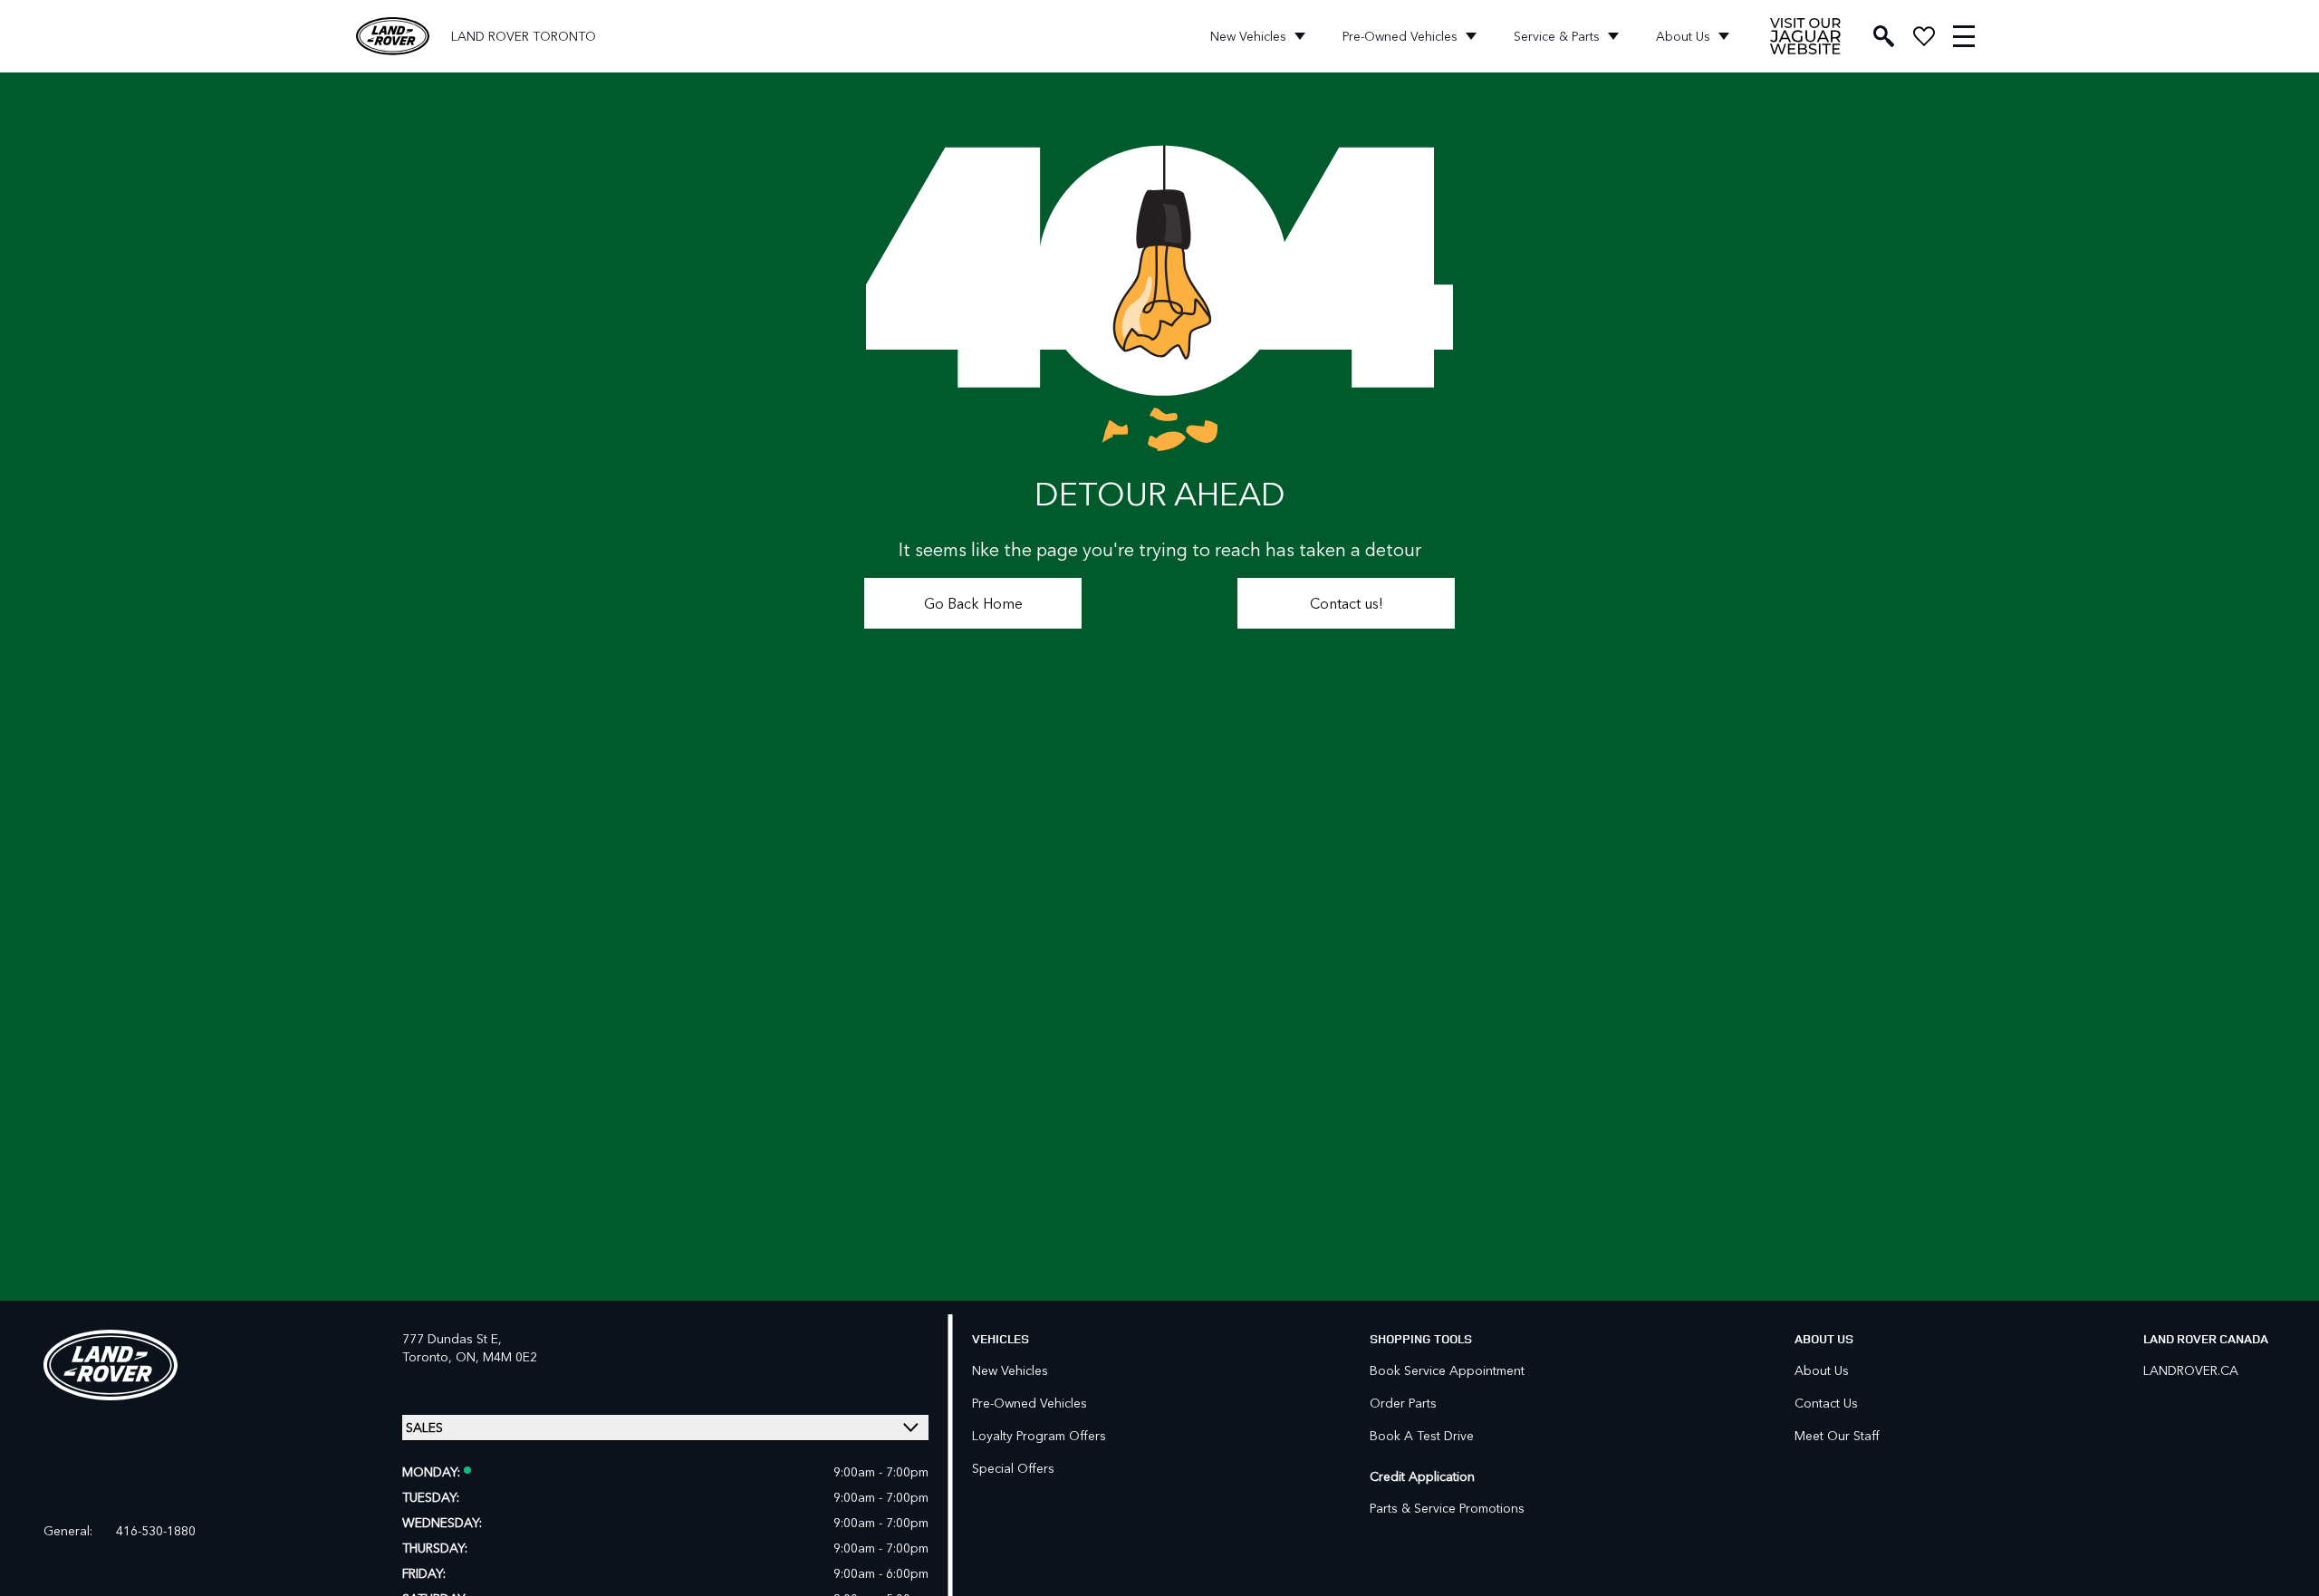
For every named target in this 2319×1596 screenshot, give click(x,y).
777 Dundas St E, (452, 1338)
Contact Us (1826, 1403)
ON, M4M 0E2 (496, 1356)
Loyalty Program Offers (1039, 1435)
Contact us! (1347, 603)
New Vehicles (1248, 36)
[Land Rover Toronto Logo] (393, 37)
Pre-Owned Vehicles (1400, 36)
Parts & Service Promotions (1447, 1508)
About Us (1683, 36)
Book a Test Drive (1422, 1435)
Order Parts (1403, 1403)
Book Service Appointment (1447, 1370)
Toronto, (429, 1356)
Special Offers (1013, 1468)
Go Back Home (973, 603)
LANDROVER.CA (2191, 1370)
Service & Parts (1557, 36)
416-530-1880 (156, 1531)
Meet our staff (1837, 1435)
